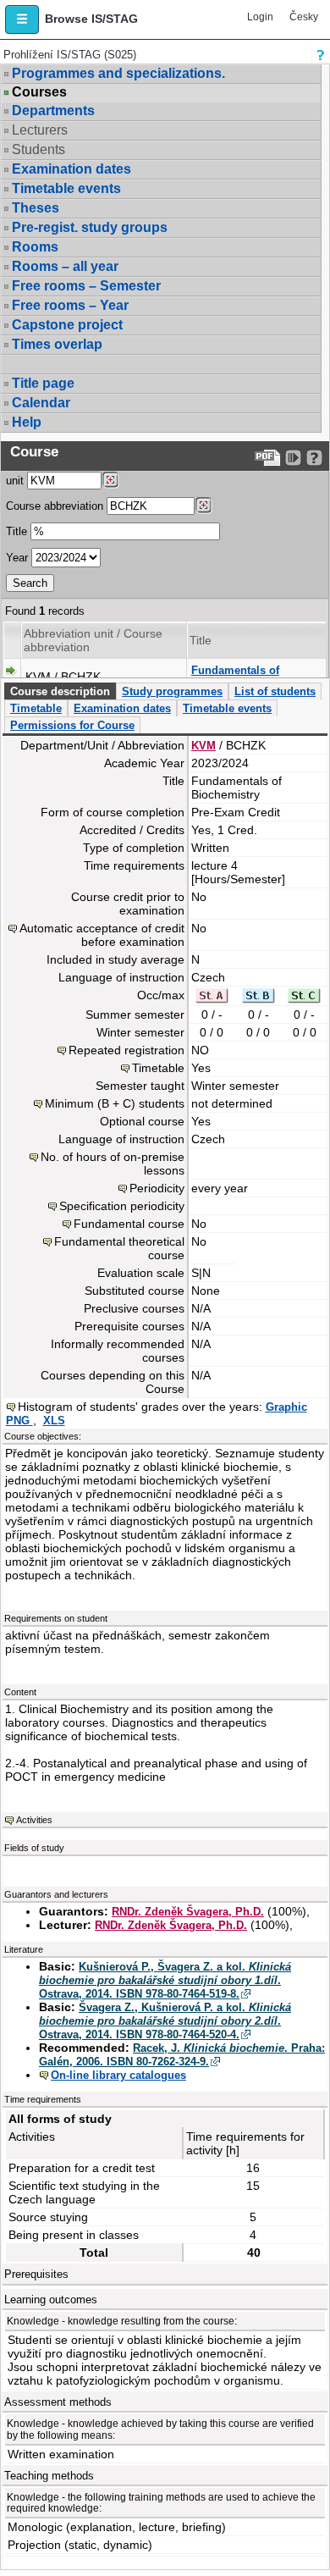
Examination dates (71, 169)
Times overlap (57, 344)
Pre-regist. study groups (90, 227)
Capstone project (67, 325)
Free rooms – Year (70, 305)
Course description (60, 691)
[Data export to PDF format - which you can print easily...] (268, 458)
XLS (54, 1421)
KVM (203, 746)
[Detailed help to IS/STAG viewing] (314, 458)
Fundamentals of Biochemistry (235, 677)
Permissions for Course (72, 725)
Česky (304, 17)
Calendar (41, 403)
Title (16, 531)
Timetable (36, 708)
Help (27, 422)
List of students (275, 691)
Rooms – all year (65, 266)
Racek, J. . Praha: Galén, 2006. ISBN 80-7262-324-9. (182, 2055)
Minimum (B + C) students (115, 1103)
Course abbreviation (55, 506)
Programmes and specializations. (118, 73)
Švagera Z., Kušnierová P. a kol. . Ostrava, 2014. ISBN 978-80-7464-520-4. (165, 2021)
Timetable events (66, 188)
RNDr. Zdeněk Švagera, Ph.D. (188, 1912)
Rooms (35, 247)
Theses (36, 208)
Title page (43, 383)
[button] (22, 19)
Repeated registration (126, 1050)
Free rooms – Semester (86, 286)
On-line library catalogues (118, 2075)
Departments (53, 111)
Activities (34, 1820)
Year (17, 558)
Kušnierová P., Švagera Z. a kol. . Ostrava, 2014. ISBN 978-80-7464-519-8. (165, 1980)
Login (260, 17)
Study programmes (172, 691)
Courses (39, 92)
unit (15, 481)
